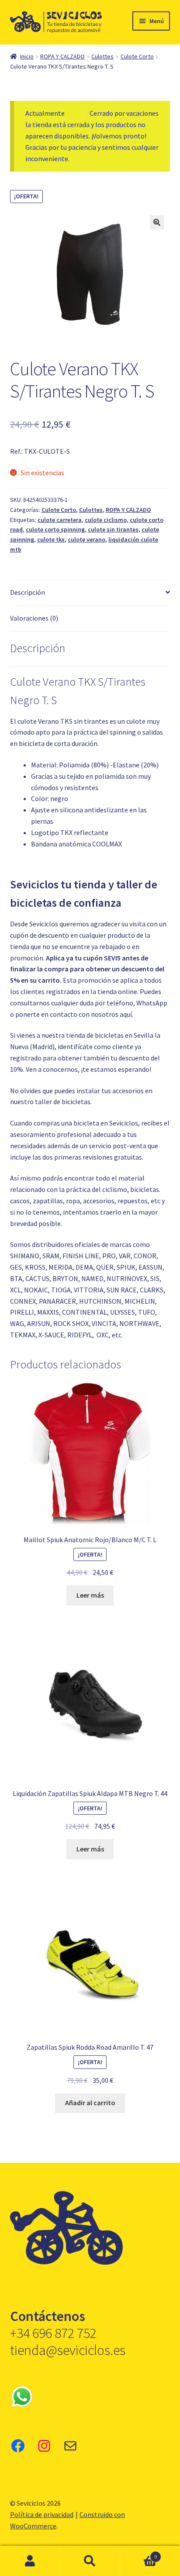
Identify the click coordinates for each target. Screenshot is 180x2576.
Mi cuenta (30, 2561)
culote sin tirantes (113, 529)
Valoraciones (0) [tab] (34, 618)
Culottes (102, 56)
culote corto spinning (55, 529)
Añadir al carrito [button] (90, 2103)
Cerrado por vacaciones (124, 113)
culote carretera (60, 520)
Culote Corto (137, 56)
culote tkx (51, 539)
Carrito (139, 2554)
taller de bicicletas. (63, 1102)
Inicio (27, 56)
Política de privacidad (42, 2514)
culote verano (87, 539)
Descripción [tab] (28, 592)
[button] (157, 222)
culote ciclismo (106, 520)
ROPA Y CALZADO (62, 56)
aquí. (126, 1014)
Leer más (90, 1595)
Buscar (90, 2561)
